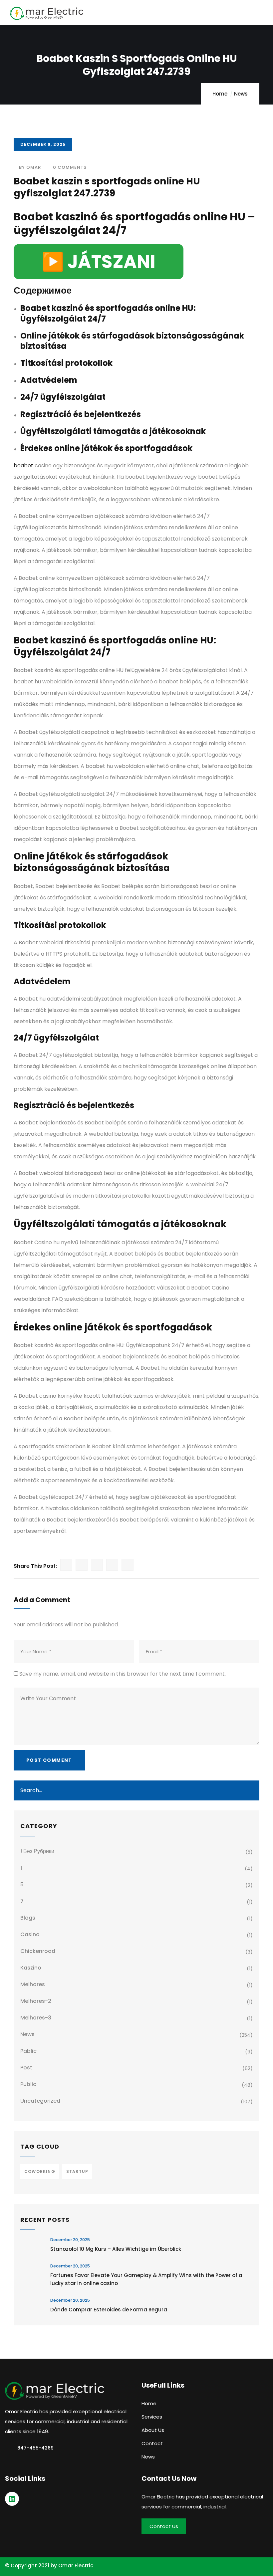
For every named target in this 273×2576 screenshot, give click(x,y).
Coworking (40, 2171)
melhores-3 (36, 2018)
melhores (33, 1984)
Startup (77, 2171)
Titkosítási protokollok (66, 363)
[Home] (55, 2391)
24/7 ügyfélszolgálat (63, 397)
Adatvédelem (49, 380)
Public (28, 2084)
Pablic (28, 2051)
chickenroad (38, 1951)
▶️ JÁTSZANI (99, 262)
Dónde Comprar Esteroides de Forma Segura (109, 2310)
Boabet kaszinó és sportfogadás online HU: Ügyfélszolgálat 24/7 (108, 313)
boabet (23, 466)
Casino (30, 1934)
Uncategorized (40, 2101)
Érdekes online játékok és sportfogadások (106, 448)
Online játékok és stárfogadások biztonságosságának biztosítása (132, 341)
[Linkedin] (12, 2499)
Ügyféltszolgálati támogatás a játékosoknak (113, 431)
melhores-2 (36, 2001)
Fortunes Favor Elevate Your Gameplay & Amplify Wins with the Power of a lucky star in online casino (146, 2279)
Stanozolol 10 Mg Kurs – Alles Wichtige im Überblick (116, 2249)
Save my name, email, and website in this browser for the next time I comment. (123, 1674)
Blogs (28, 1918)
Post (26, 2068)
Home (220, 94)
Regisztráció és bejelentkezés (81, 414)
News (241, 94)
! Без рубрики (37, 1851)
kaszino (31, 1968)
